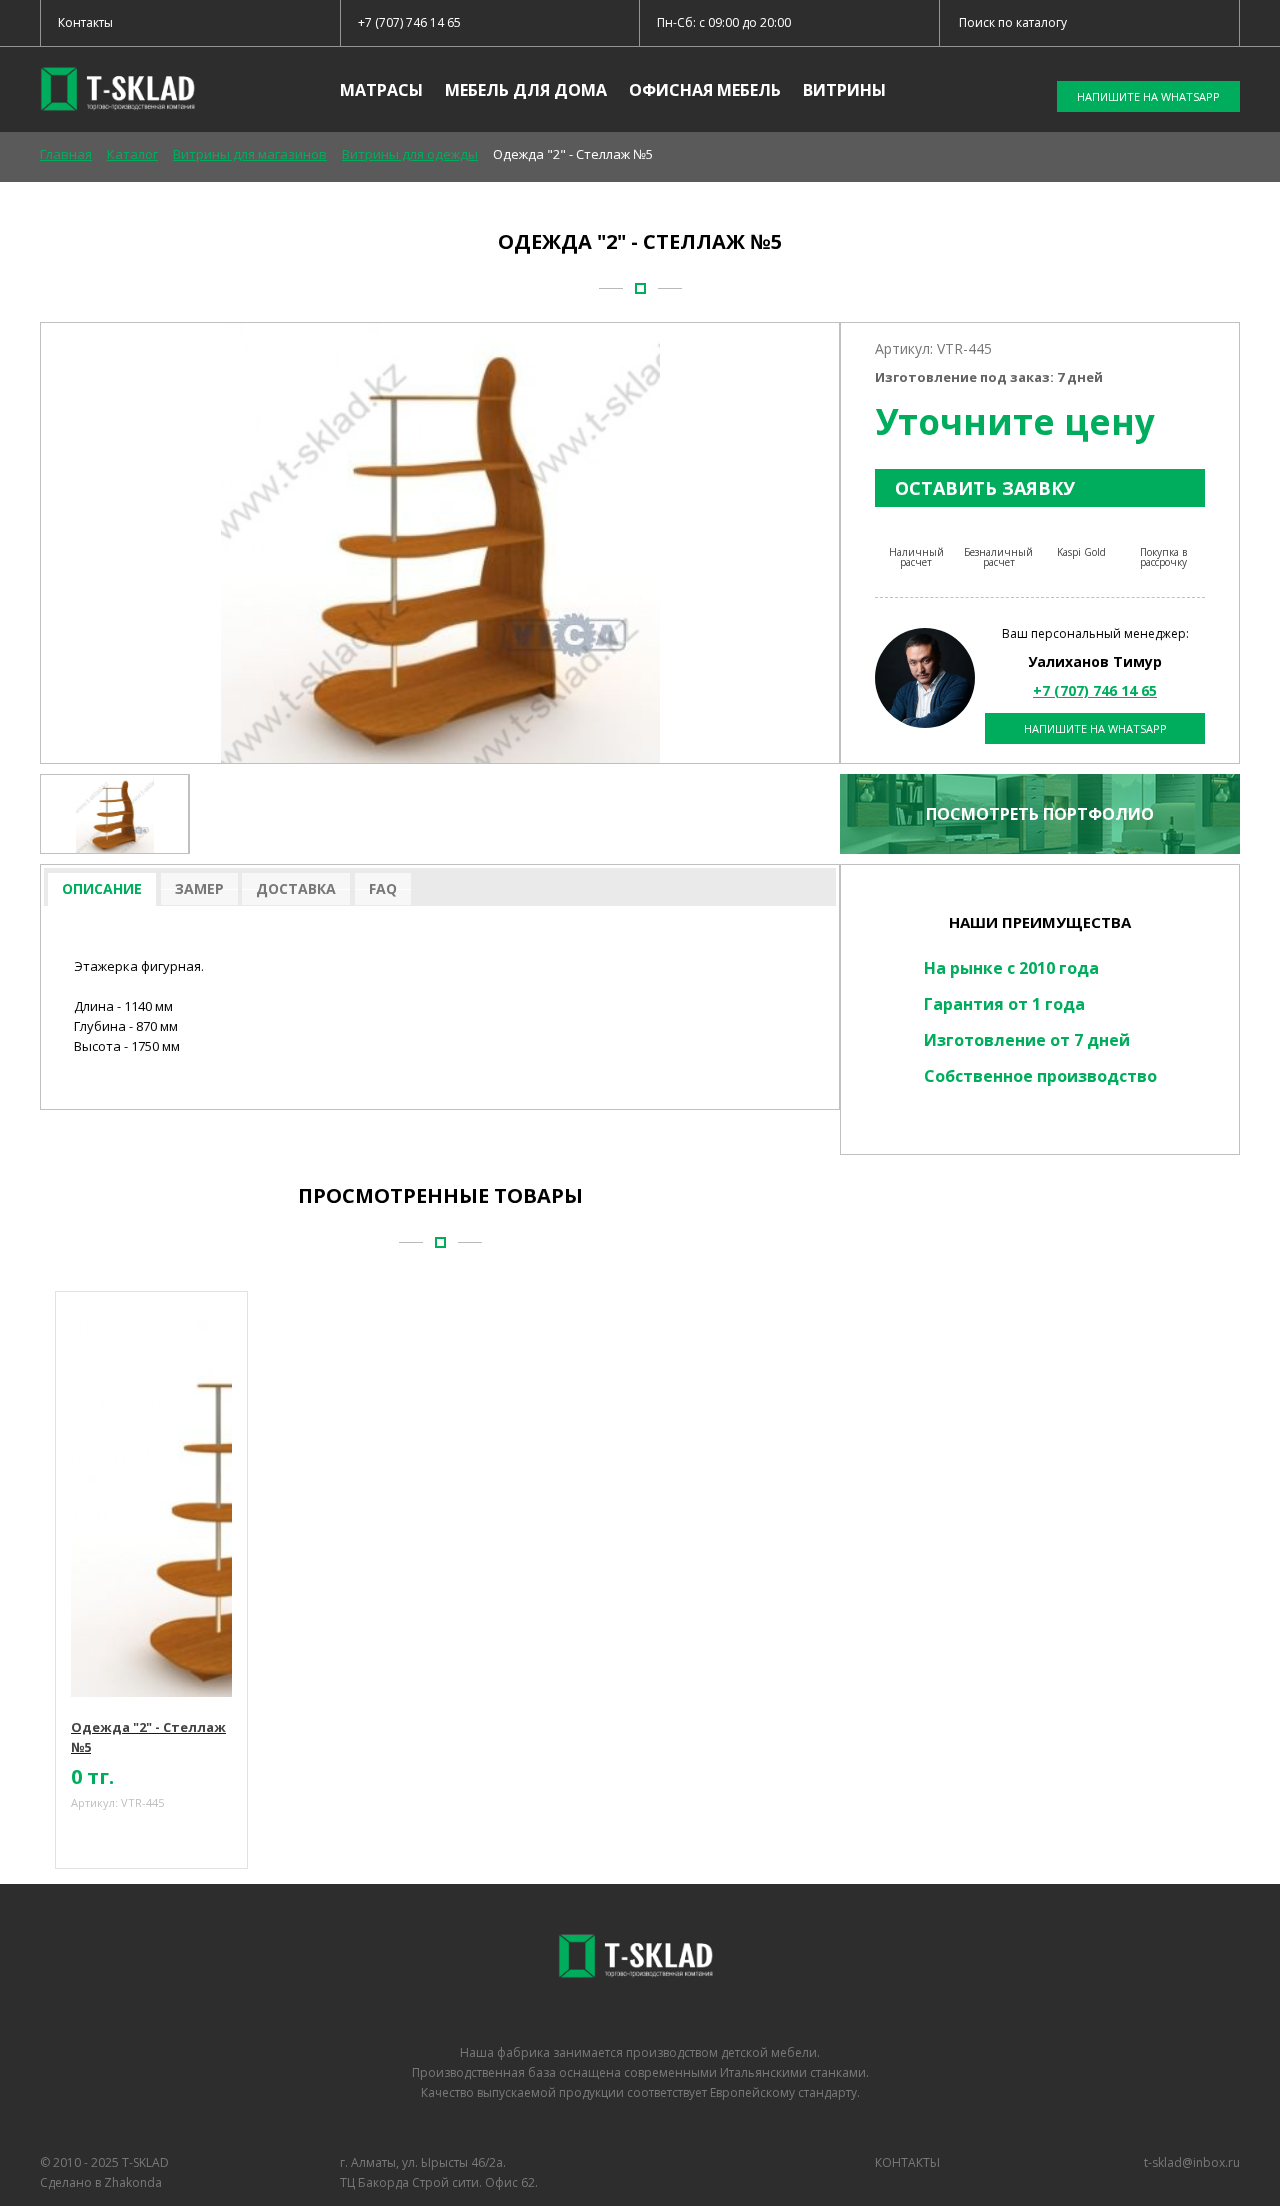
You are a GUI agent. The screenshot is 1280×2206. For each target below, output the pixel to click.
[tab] (102, 889)
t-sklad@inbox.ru (1192, 2162)
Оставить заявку (985, 488)
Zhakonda (133, 2182)
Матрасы (381, 90)
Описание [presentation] (102, 888)
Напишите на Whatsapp (1095, 728)
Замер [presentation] (199, 888)
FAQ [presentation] (383, 888)
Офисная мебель (705, 90)
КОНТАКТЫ (907, 2162)
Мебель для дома (526, 90)
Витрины (844, 90)
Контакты (85, 22)
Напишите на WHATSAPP (1148, 96)
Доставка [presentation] (296, 888)
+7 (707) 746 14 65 (409, 22)
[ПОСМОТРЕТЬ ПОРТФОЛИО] (1040, 858)
